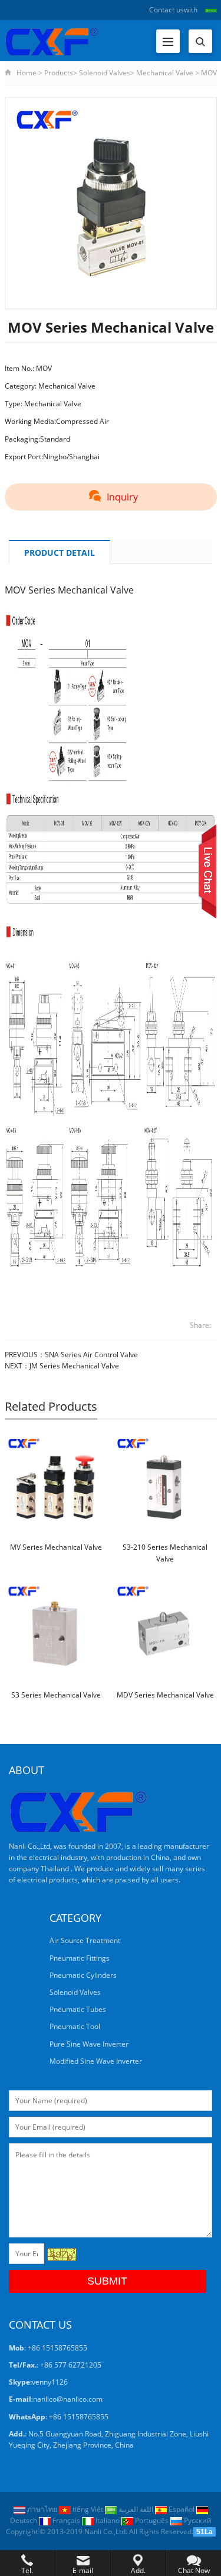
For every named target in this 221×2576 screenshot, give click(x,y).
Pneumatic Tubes (78, 2009)
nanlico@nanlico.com (68, 2399)
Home (27, 73)
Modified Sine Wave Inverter (96, 2061)
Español (182, 2509)
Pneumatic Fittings (80, 1958)
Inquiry (122, 497)
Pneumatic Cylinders (83, 1975)
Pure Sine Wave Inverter (89, 2044)
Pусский (197, 2520)
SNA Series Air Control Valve (91, 1355)
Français (66, 2520)
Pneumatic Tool (75, 2026)
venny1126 (50, 2382)
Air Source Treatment (85, 1940)
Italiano (108, 2520)
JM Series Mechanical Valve (74, 1366)
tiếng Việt (88, 2509)
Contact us (166, 10)
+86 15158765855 (79, 2417)
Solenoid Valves (105, 73)
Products (59, 73)
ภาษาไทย (42, 2509)
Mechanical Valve (165, 73)
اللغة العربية (136, 2509)
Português (152, 2520)
